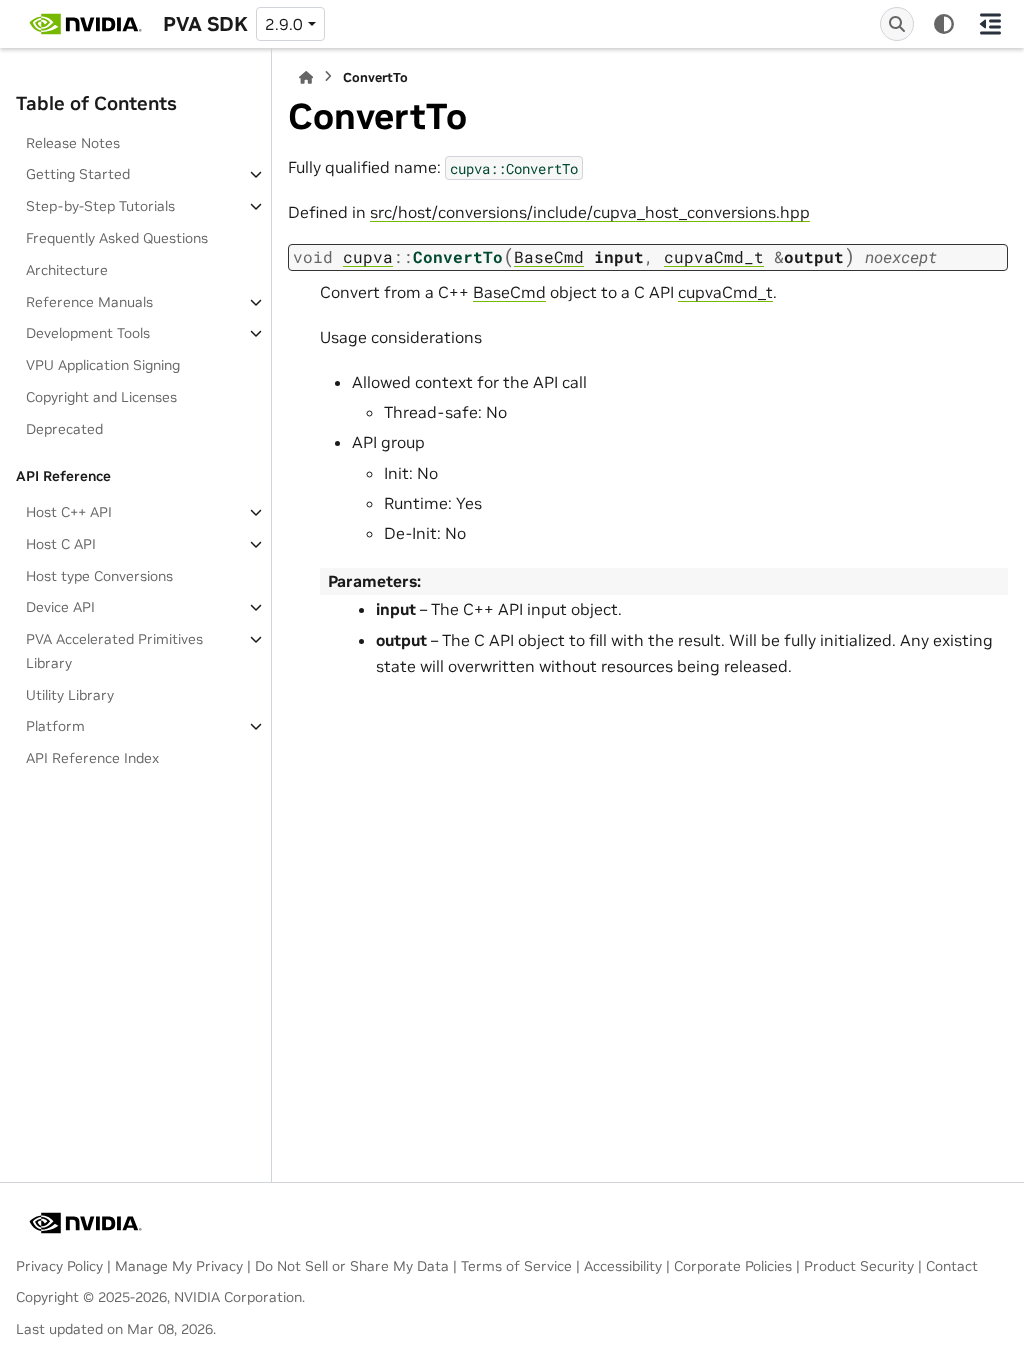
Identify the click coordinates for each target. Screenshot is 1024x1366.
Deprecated (64, 429)
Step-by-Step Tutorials (100, 206)
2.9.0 (284, 24)
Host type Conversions (99, 576)
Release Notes (73, 143)
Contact (952, 1266)
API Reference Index (92, 758)
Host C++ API (69, 512)
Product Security (859, 1266)
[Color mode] (944, 24)
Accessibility (623, 1266)
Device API (60, 607)
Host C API (61, 544)
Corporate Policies (733, 1266)
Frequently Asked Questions (117, 238)
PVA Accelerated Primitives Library (114, 651)
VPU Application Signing (103, 365)
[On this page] (990, 24)
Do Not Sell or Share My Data (352, 1266)
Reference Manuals (89, 302)
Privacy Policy (59, 1266)
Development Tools (88, 333)
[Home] (306, 77)
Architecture (67, 270)
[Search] (897, 24)
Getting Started (78, 174)
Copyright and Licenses (101, 397)
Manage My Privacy (179, 1266)
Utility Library (70, 695)
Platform (55, 726)
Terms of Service (516, 1266)
